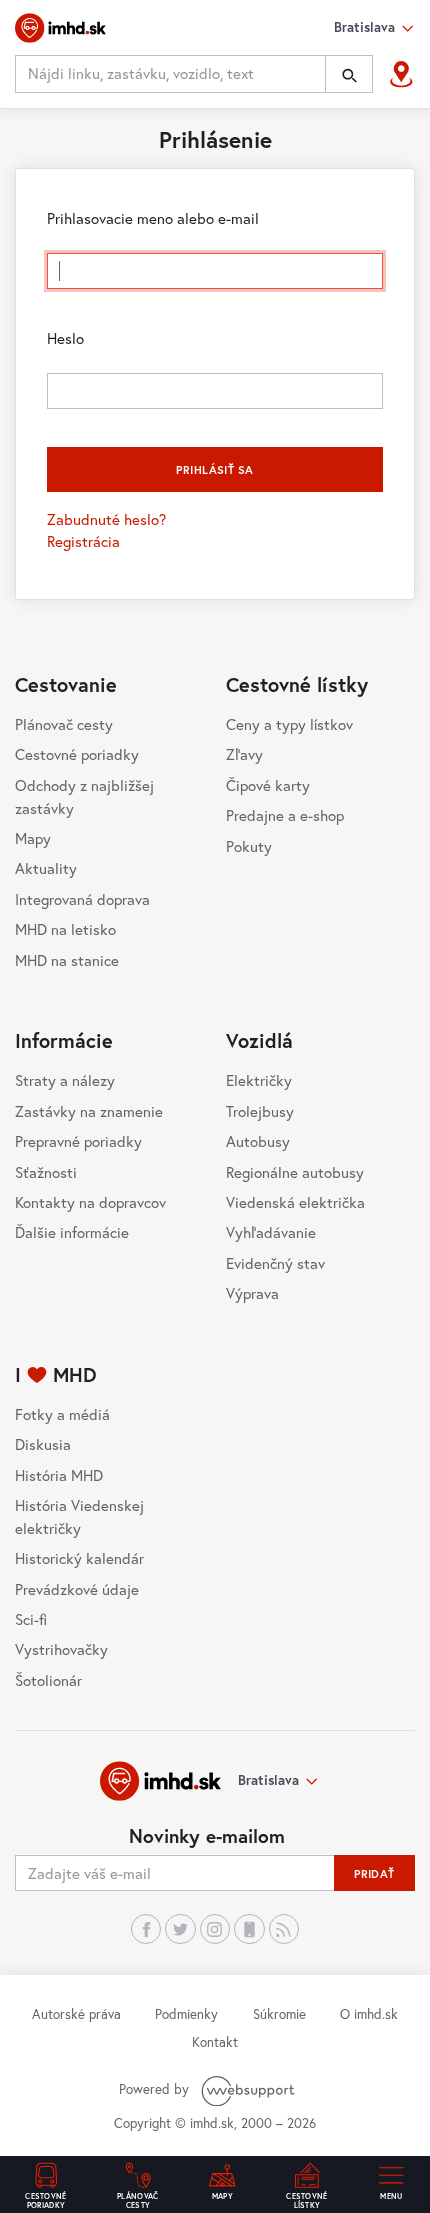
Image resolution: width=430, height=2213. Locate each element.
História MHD (59, 1475)
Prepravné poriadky (78, 1141)
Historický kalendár (79, 1558)
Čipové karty (268, 785)
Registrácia (83, 541)
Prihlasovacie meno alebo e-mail (153, 218)
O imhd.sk (369, 2014)
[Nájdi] (349, 74)
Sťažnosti (46, 1172)
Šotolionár (48, 1680)
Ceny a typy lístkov (289, 724)
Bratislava (268, 1780)
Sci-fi (31, 1619)
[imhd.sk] (60, 28)
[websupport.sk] (250, 2089)
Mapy (33, 838)
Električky (259, 1080)
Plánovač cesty (64, 724)
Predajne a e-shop (285, 815)
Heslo (65, 338)
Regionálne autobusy (295, 1172)
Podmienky (186, 2014)
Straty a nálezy (65, 1080)
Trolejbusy (260, 1111)
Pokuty (249, 846)
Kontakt (215, 2042)
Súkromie (279, 2014)
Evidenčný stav (275, 1263)
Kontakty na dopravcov (90, 1202)
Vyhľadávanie (271, 1232)
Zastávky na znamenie (89, 1111)
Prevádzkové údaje (77, 1589)
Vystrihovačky (61, 1649)
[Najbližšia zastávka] (401, 74)
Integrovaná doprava (82, 899)
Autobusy (258, 1141)
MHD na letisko (65, 929)
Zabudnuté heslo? (106, 519)
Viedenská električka (295, 1202)
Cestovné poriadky (77, 754)
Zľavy (244, 754)
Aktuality (46, 868)
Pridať (374, 1873)
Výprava (252, 1293)
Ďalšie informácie (72, 1232)
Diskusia (43, 1444)
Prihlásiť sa (214, 469)
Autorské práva (76, 2014)
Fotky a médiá (62, 1414)
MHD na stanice (67, 960)
